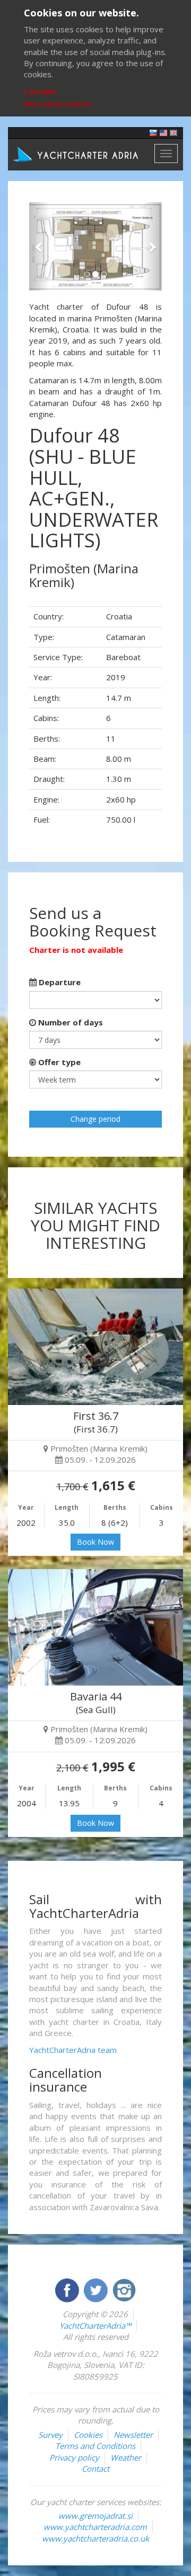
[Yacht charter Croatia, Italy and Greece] (163, 132)
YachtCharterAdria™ (95, 2326)
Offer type (58, 1062)
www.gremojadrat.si (95, 2516)
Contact (95, 2469)
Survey (50, 2435)
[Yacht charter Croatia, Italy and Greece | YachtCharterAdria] (77, 154)
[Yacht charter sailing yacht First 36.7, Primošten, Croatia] (95, 1347)
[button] (39, 246)
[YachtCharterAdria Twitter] (97, 2289)
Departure (59, 982)
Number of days (70, 1022)
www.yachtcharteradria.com (95, 2527)
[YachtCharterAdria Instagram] (124, 2289)
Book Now (95, 1542)
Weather (126, 2457)
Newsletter (133, 2435)
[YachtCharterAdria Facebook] (68, 2289)
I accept (40, 91)
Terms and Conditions (95, 2446)
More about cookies (58, 104)
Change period (95, 1119)
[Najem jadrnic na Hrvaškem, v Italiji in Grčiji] (153, 132)
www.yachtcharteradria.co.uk (95, 2538)
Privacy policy (74, 2457)
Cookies (88, 2435)
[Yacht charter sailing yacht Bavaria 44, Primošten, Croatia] (95, 1627)
